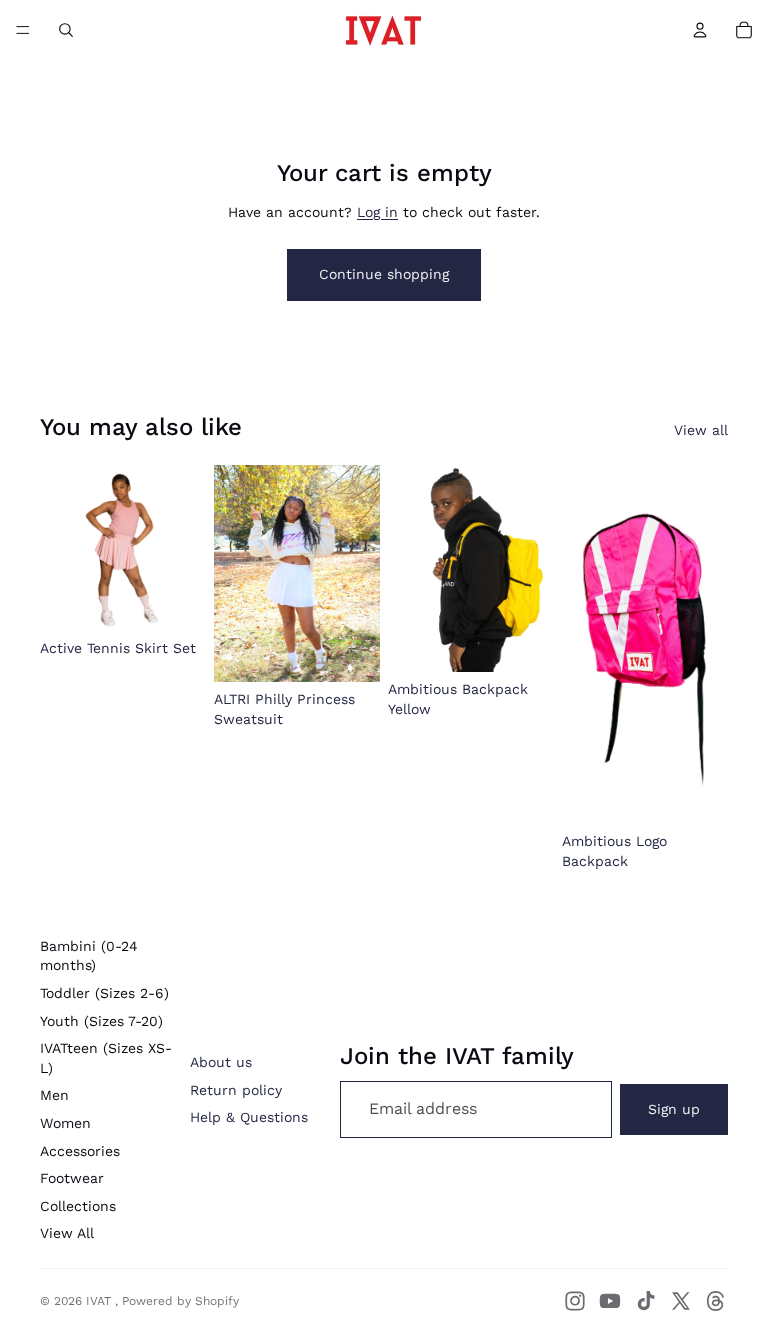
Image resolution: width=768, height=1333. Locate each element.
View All (67, 1233)
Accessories (80, 1151)
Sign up (674, 1109)
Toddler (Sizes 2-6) (104, 993)
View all (701, 430)
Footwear (72, 1178)
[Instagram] (575, 1301)
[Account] (700, 30)
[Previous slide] (410, 569)
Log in (377, 212)
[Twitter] (681, 1301)
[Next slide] (532, 569)
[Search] (66, 30)
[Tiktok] (646, 1301)
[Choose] (175, 600)
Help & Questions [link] (249, 1117)
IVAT (100, 1301)
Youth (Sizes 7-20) (101, 1021)
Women (65, 1123)
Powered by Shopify (180, 1301)
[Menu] (23, 30)
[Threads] (716, 1301)
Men (54, 1095)
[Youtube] (610, 1301)
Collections (78, 1206)
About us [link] (221, 1062)
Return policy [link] (236, 1090)
